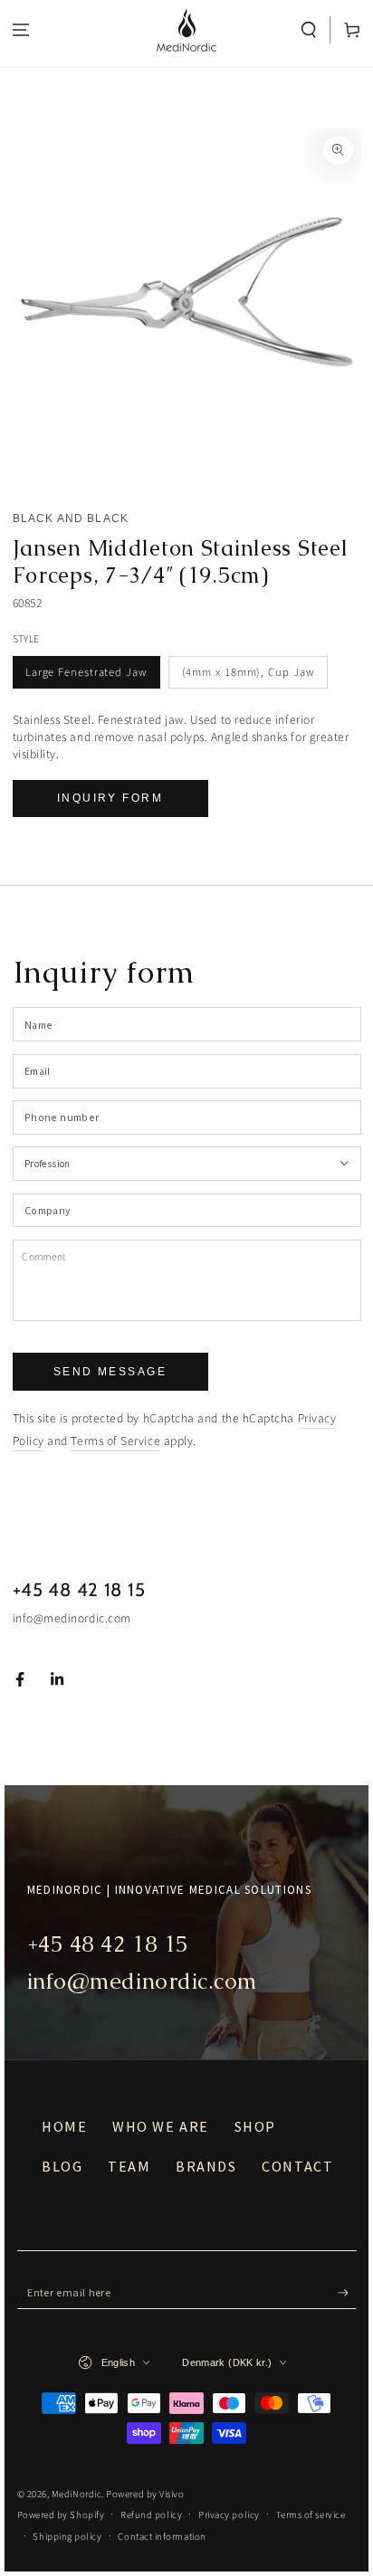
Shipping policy (67, 2537)
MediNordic (77, 2494)
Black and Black (71, 518)
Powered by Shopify (61, 2515)
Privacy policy (229, 2515)
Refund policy (151, 2515)
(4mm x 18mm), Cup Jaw (249, 672)
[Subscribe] (347, 2294)
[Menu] (21, 30)
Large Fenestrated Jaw (86, 672)
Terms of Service (115, 1441)
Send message (110, 1372)
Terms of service (311, 2515)
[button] (309, 30)
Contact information (162, 2537)
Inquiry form (110, 798)
